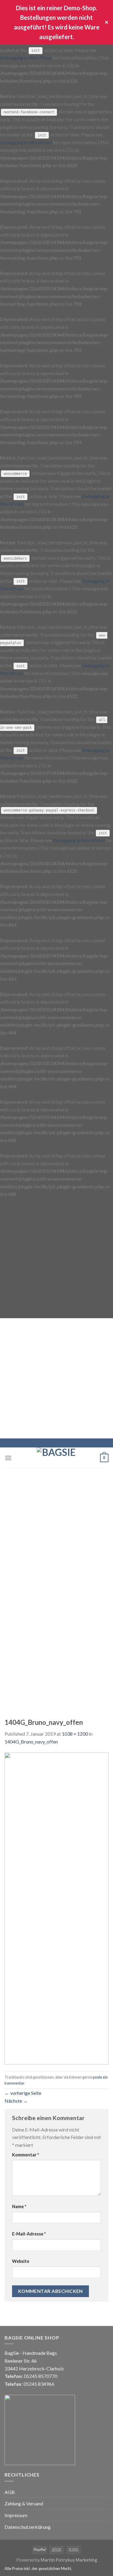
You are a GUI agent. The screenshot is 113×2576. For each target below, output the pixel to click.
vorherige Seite (23, 2093)
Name (19, 2206)
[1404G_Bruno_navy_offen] (56, 1908)
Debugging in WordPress (26, 58)
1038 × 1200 (75, 1734)
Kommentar (25, 2155)
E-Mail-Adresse (29, 2234)
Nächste (16, 2101)
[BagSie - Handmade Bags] (57, 1458)
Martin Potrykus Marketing (69, 2560)
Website (21, 2261)
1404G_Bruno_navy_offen (31, 1742)
